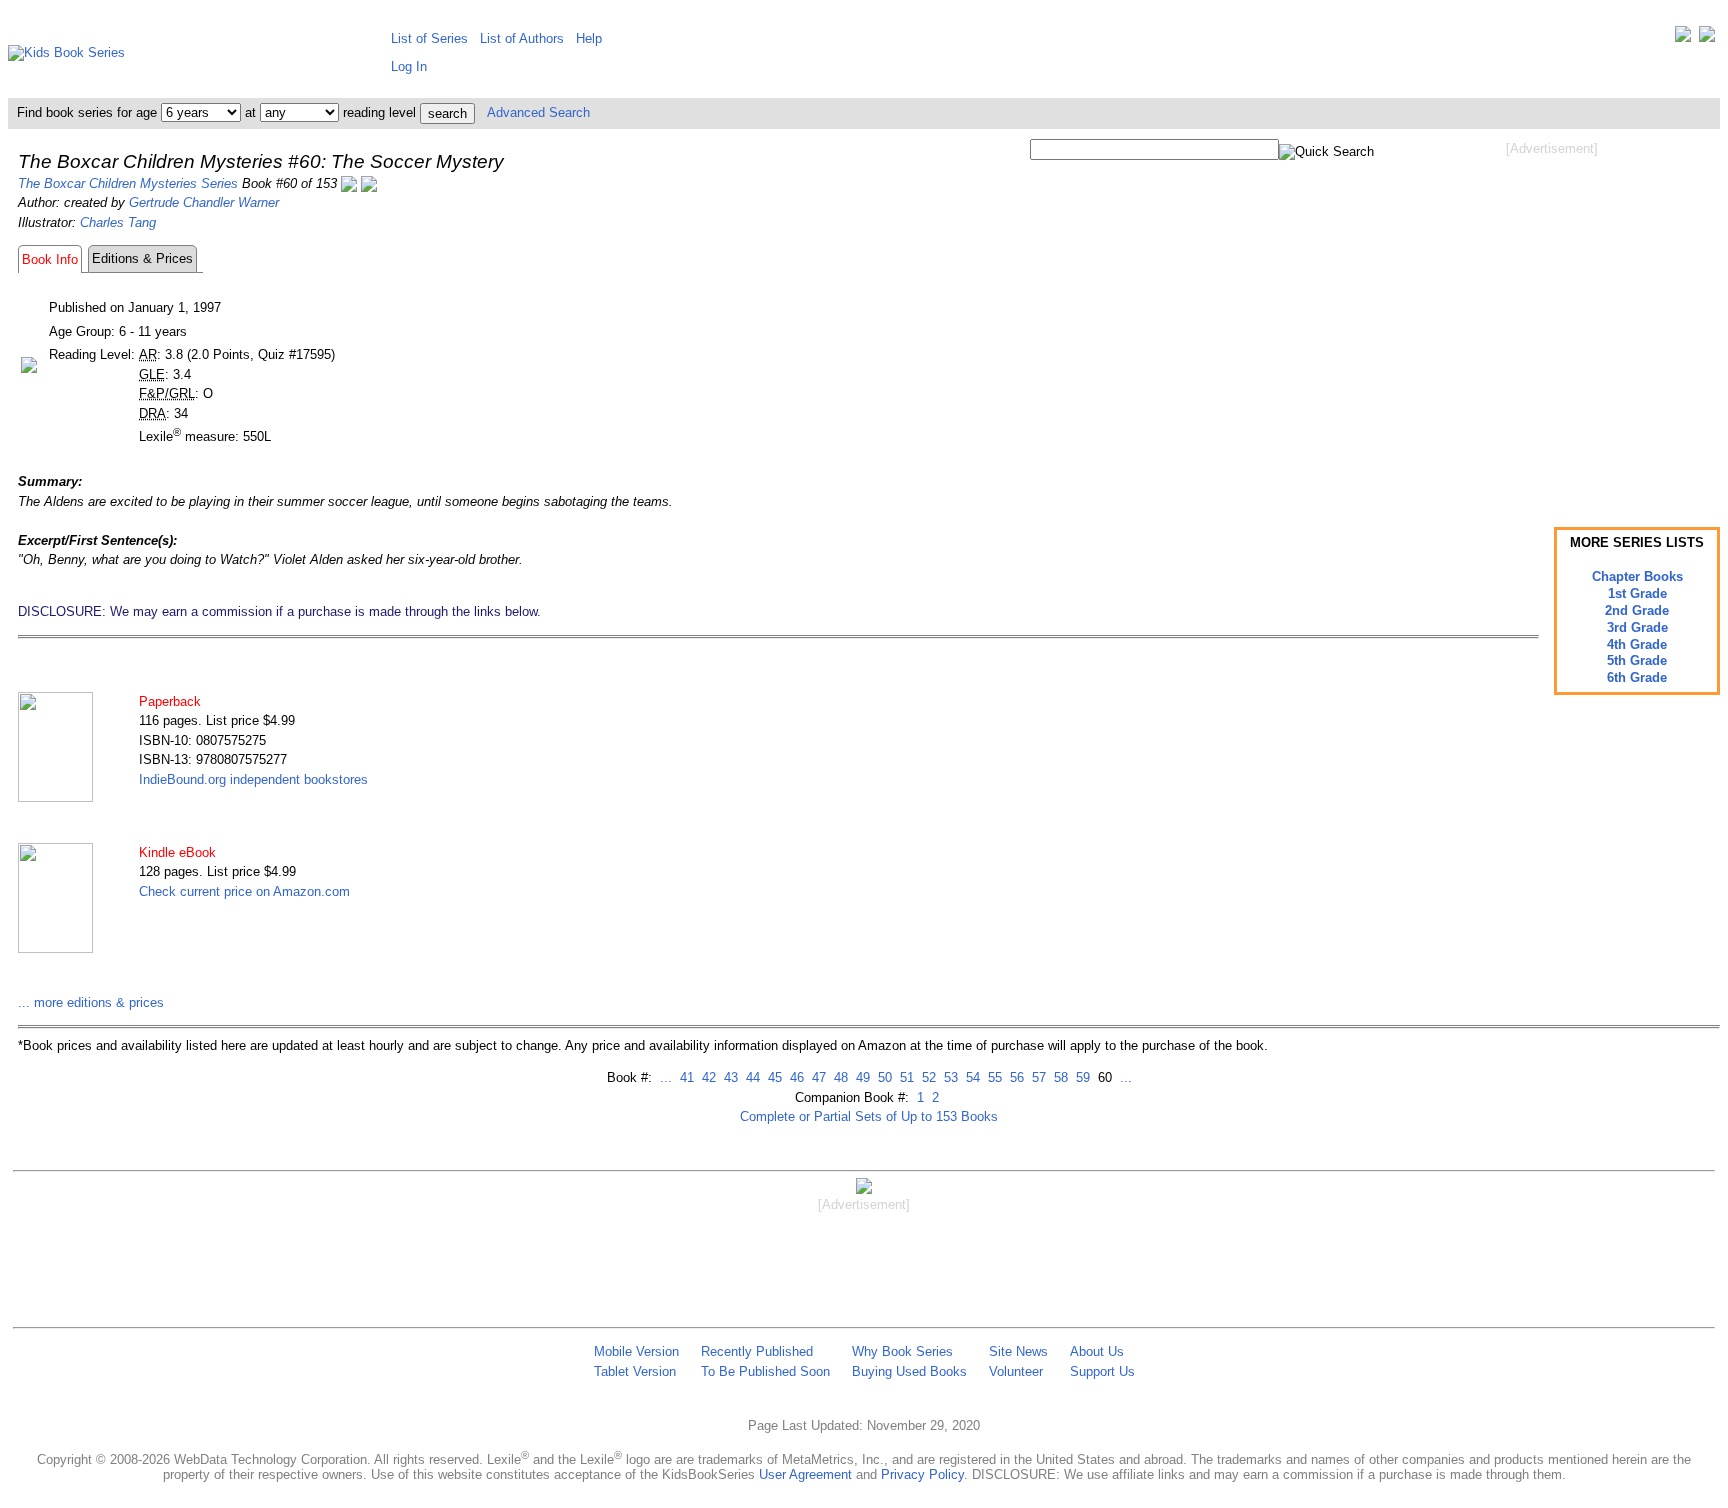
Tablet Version (635, 1371)
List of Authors (522, 38)
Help (589, 38)
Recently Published (757, 1351)
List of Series (429, 38)
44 (751, 1077)
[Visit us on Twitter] (1683, 38)
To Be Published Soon (765, 1371)
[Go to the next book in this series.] (369, 183)
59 (1081, 1077)
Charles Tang (118, 222)
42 (707, 1077)
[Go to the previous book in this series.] (349, 183)
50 (883, 1077)
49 (861, 1077)
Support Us (1102, 1371)
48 (839, 1077)
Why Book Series (902, 1351)
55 (993, 1077)
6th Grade (1637, 677)
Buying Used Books (909, 1371)
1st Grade (1637, 593)
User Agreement (805, 1474)
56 (1015, 1077)
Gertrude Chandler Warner (204, 202)
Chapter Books (1637, 576)
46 (795, 1077)
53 (949, 1077)
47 (817, 1077)
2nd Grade (1637, 610)
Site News (1018, 1351)
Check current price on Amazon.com (244, 891)
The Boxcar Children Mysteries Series (128, 183)
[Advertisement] (1552, 318)
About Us (1097, 1351)
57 (1037, 1077)
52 (927, 1077)
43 (729, 1077)
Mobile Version (636, 1351)
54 (971, 1077)
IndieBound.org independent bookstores (253, 779)
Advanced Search (538, 112)
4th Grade (1637, 644)
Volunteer (1016, 1371)
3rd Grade (1637, 627)
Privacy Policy (922, 1474)
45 (773, 1077)
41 (685, 1077)
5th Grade (1637, 660)
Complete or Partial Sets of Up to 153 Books (869, 1116)
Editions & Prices (142, 258)
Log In (409, 66)
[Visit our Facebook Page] (1707, 38)
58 (1059, 1077)
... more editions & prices (91, 1002)
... (666, 1077)
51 (905, 1077)
